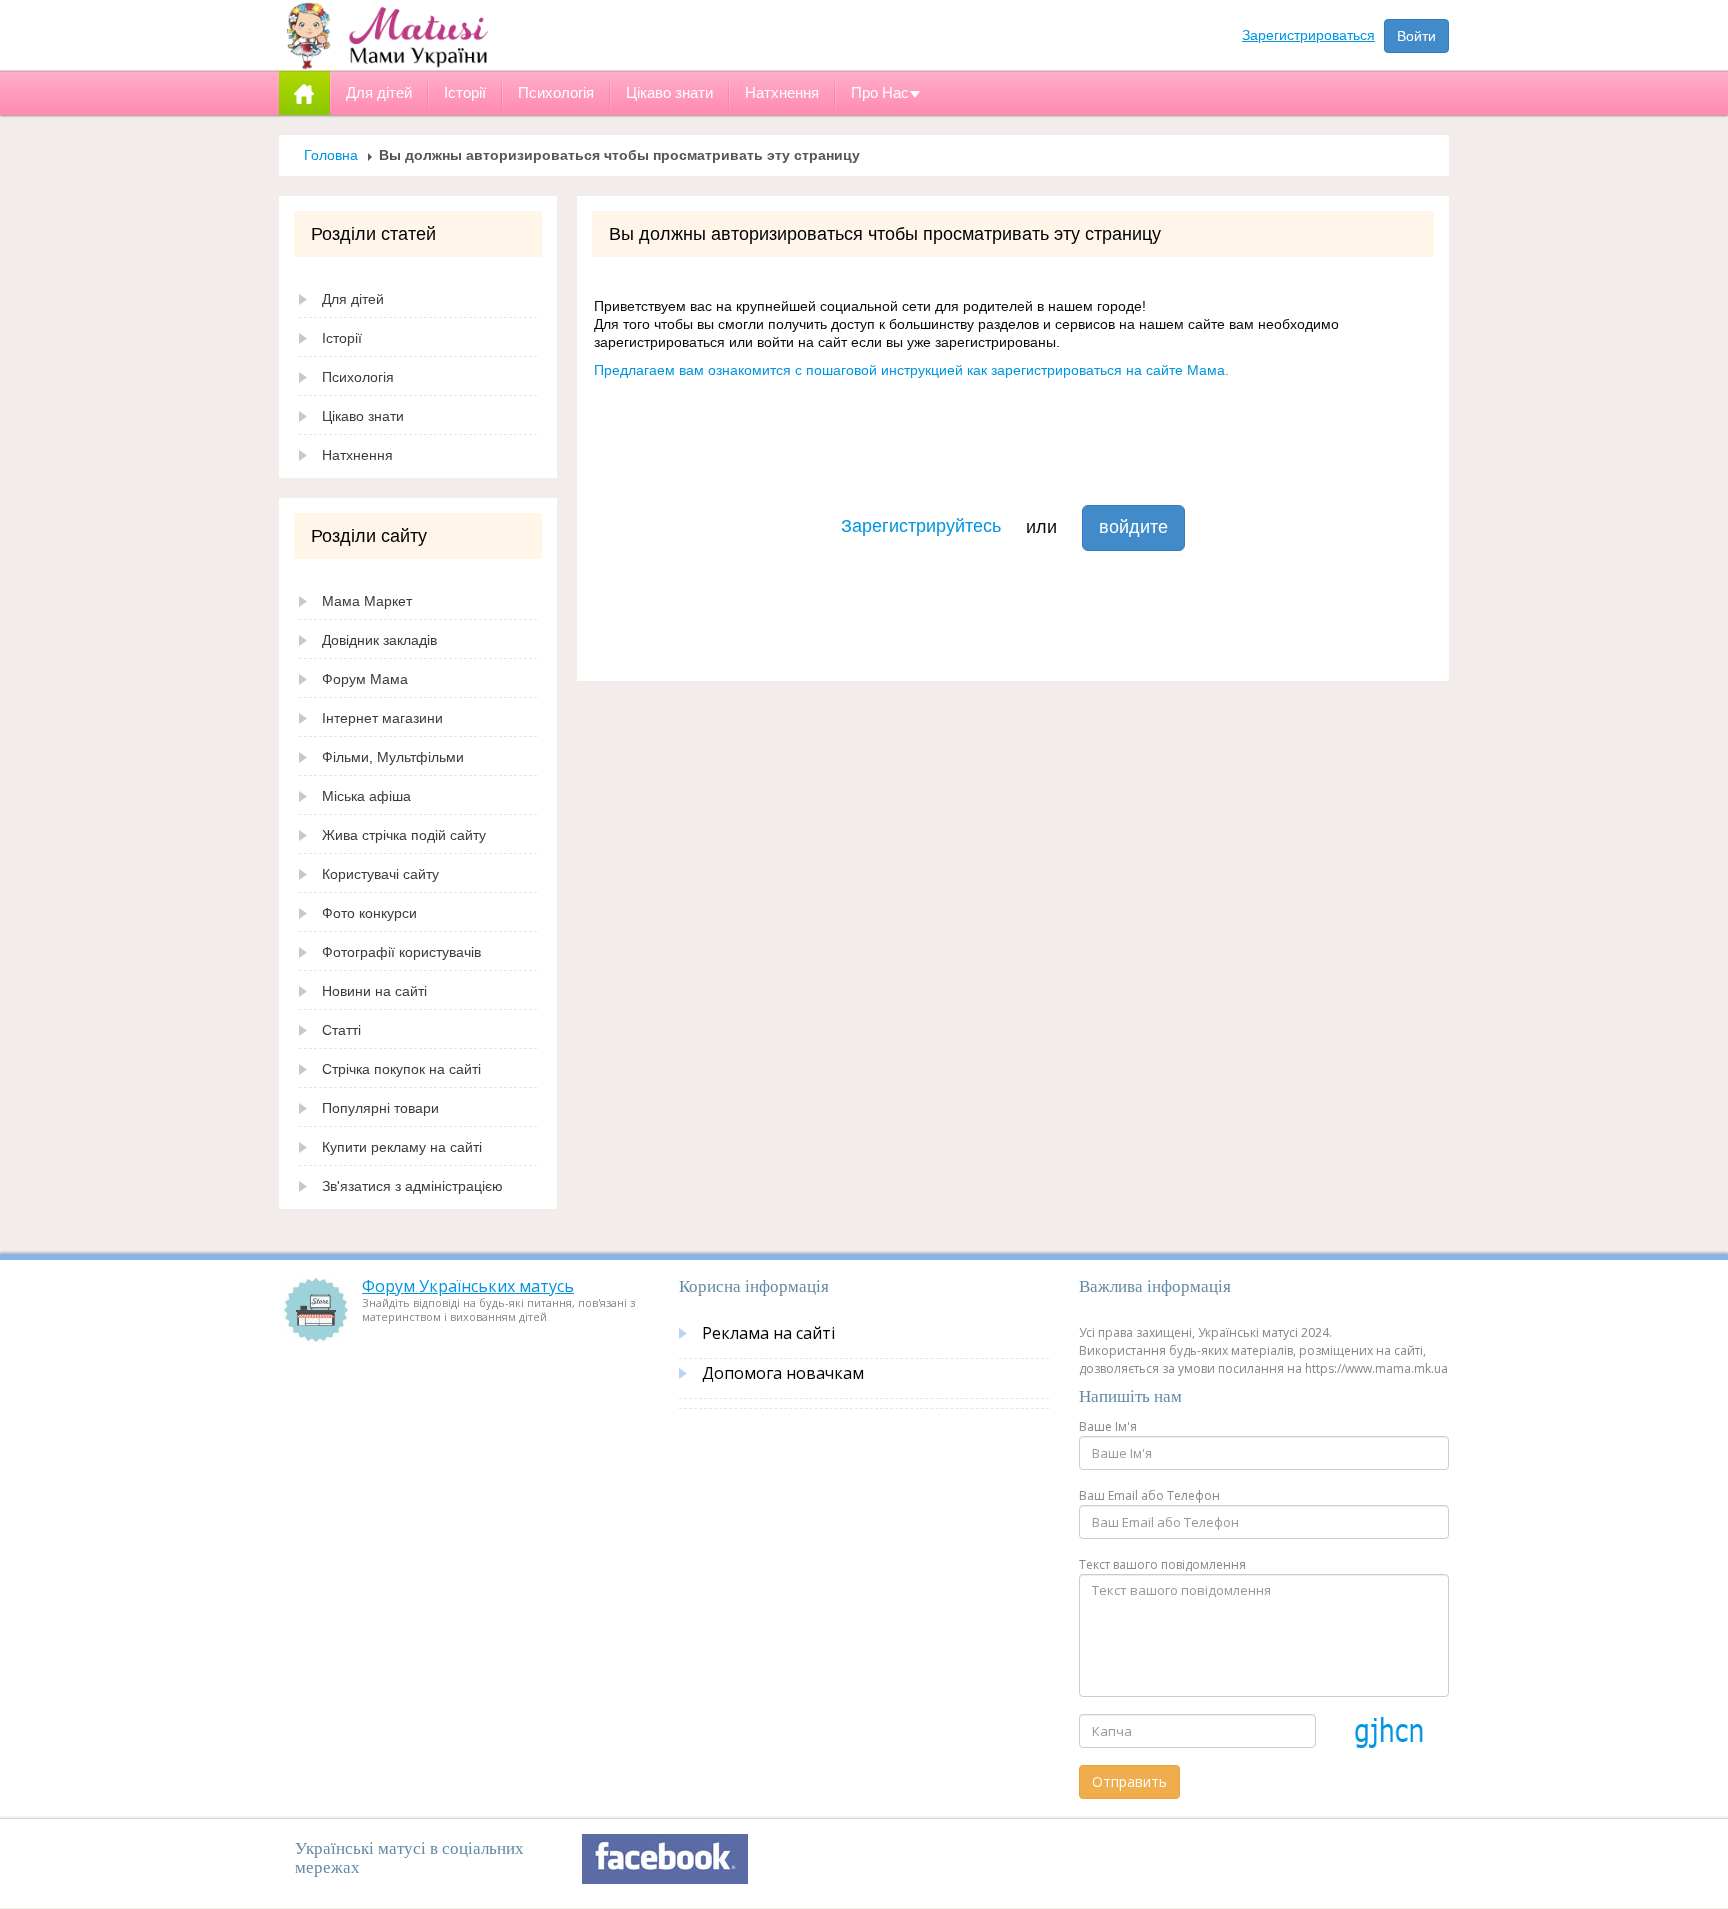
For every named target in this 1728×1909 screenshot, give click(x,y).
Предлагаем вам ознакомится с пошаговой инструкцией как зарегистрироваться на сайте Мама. (911, 370)
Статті (341, 1030)
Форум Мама (365, 679)
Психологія (358, 377)
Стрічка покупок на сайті (401, 1069)
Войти (1416, 36)
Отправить (1129, 1781)
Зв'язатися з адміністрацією (412, 1186)
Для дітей (353, 299)
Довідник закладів (379, 640)
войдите (1133, 527)
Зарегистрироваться (1308, 35)
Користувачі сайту (380, 874)
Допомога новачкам (783, 1373)
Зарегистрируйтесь (921, 526)
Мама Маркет (367, 601)
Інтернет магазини (382, 718)
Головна (331, 155)
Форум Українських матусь (468, 1286)
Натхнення (357, 455)
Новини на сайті (374, 991)
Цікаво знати (363, 416)
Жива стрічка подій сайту (404, 835)
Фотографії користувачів (401, 952)
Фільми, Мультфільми (393, 757)
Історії (342, 338)
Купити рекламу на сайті (402, 1147)
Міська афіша (366, 796)
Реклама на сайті (768, 1333)
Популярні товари (380, 1108)
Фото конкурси (369, 913)
